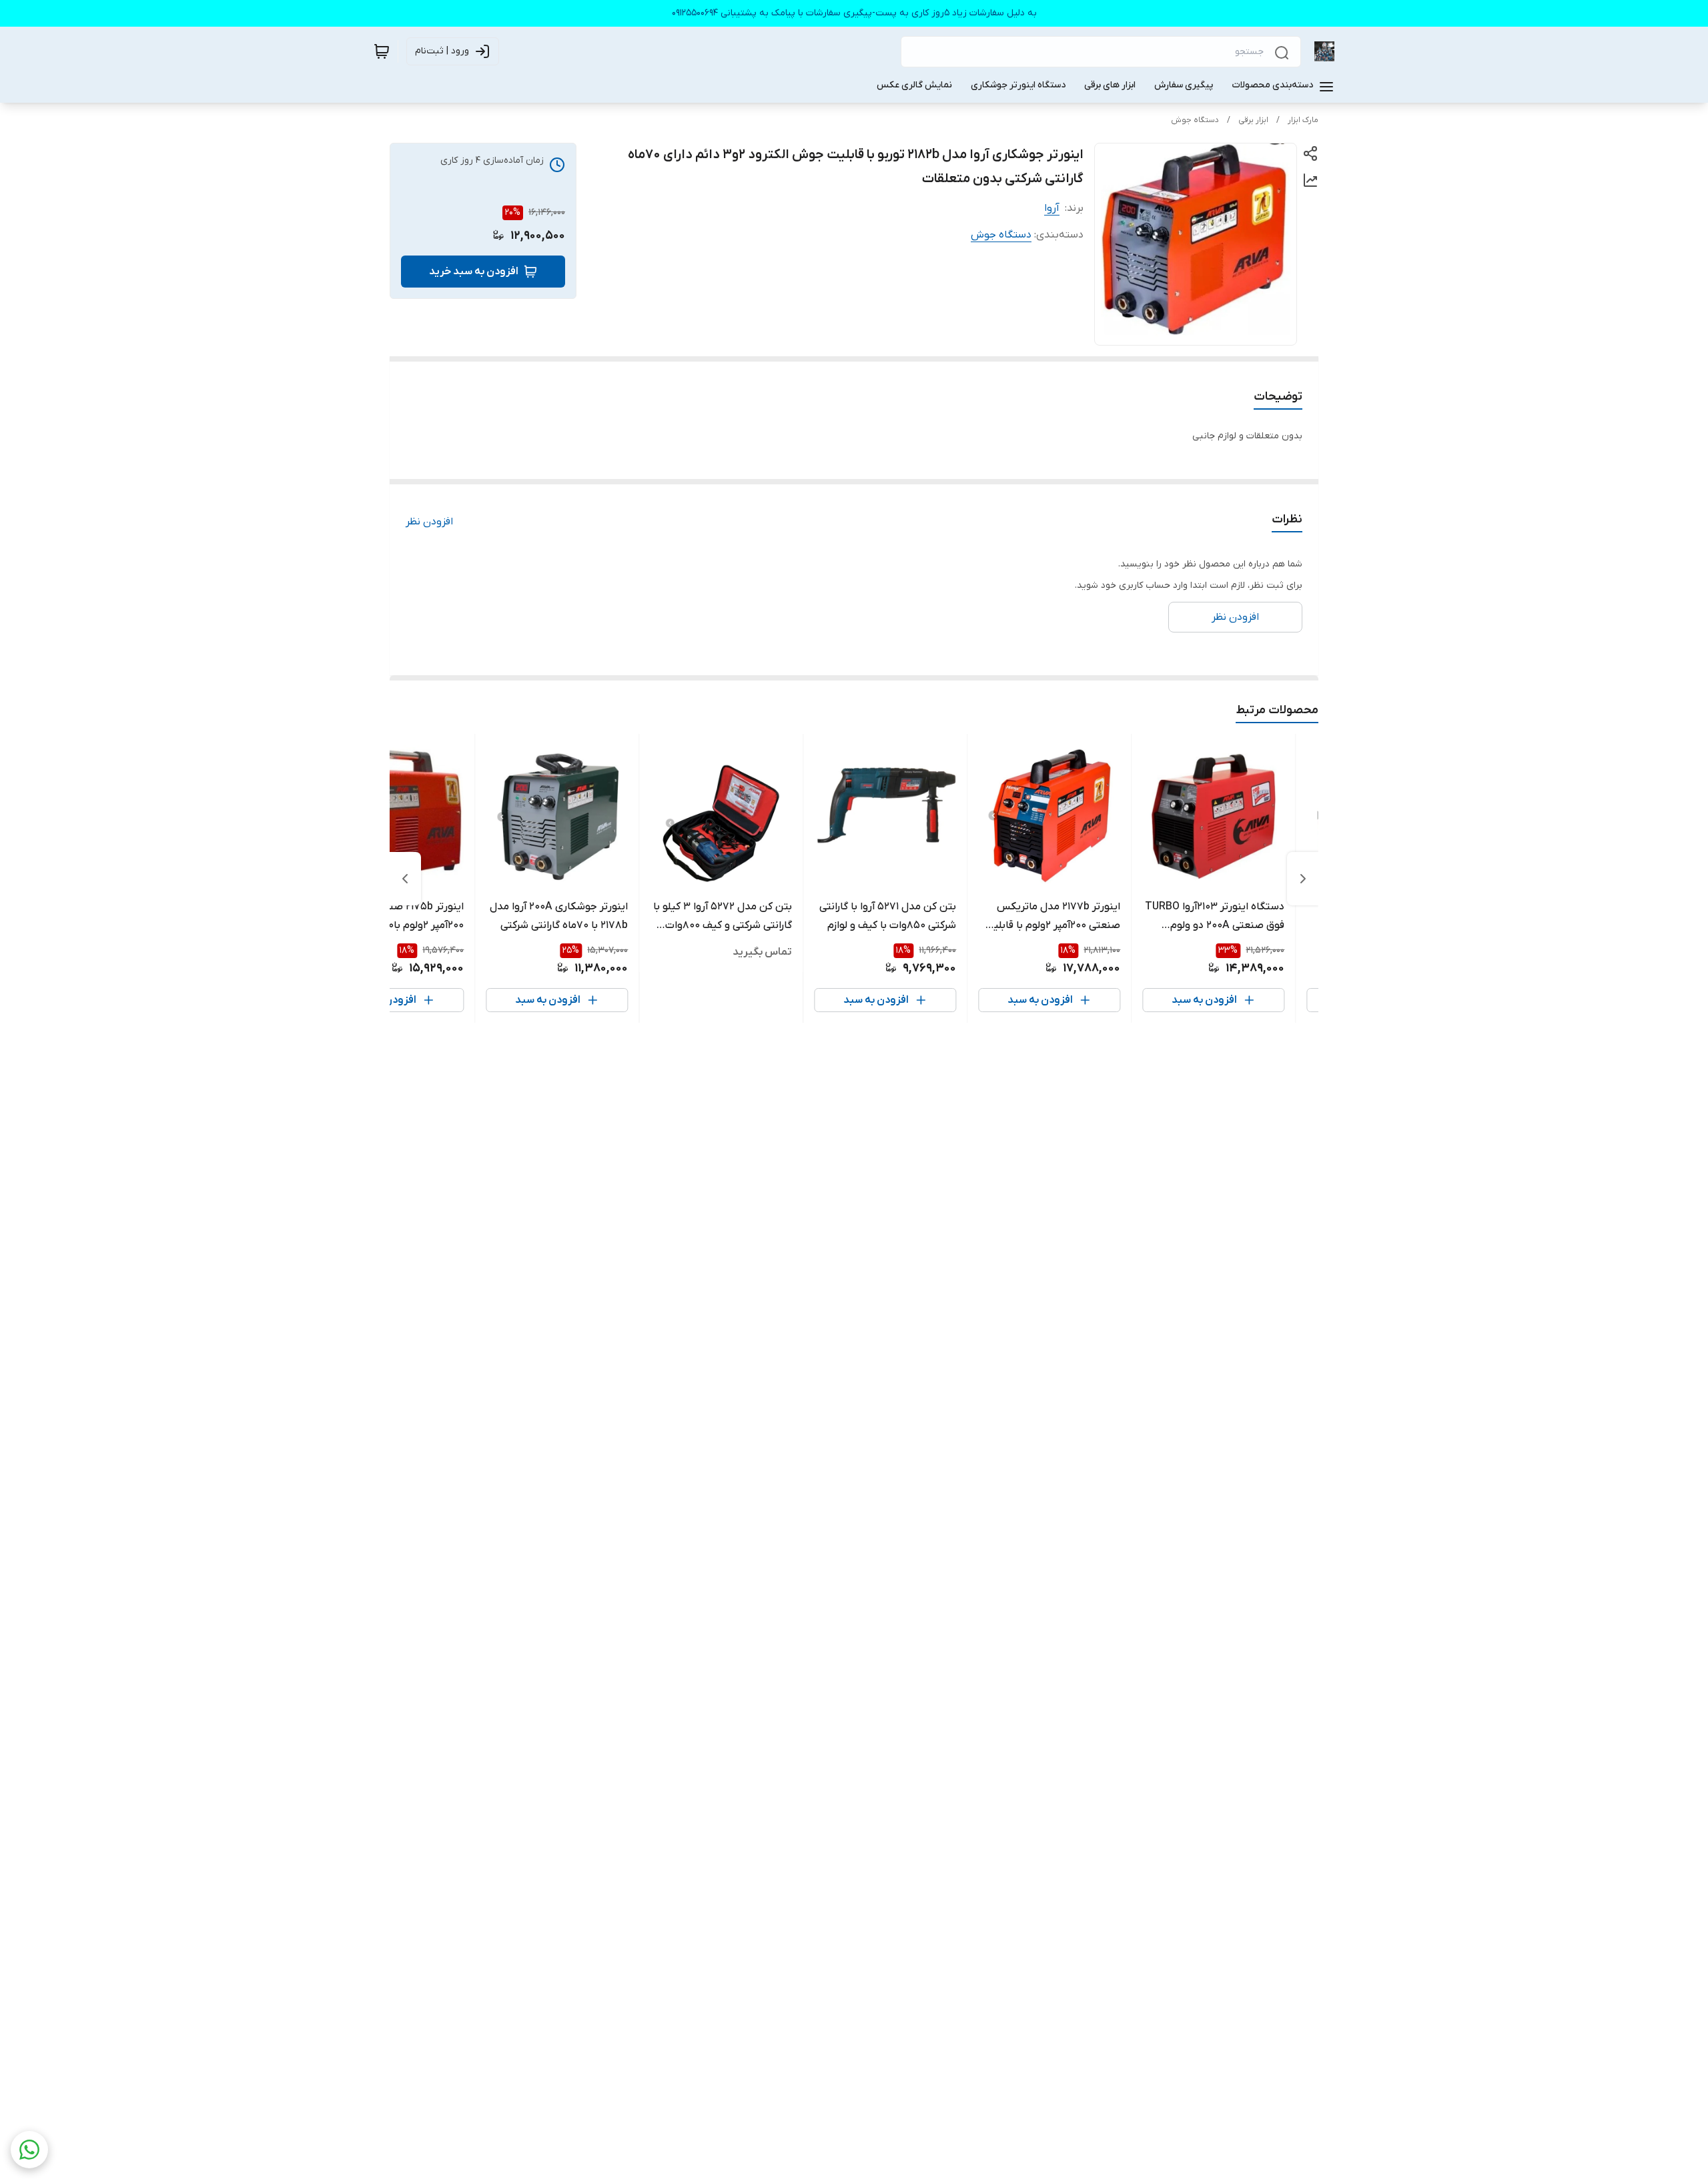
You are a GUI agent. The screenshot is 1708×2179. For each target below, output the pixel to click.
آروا (1052, 208)
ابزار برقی (1253, 120)
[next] (405, 879)
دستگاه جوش (1195, 120)
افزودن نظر (429, 522)
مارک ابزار (1303, 120)
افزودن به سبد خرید (474, 272)
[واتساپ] (29, 2150)
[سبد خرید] (382, 51)
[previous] (1303, 879)
